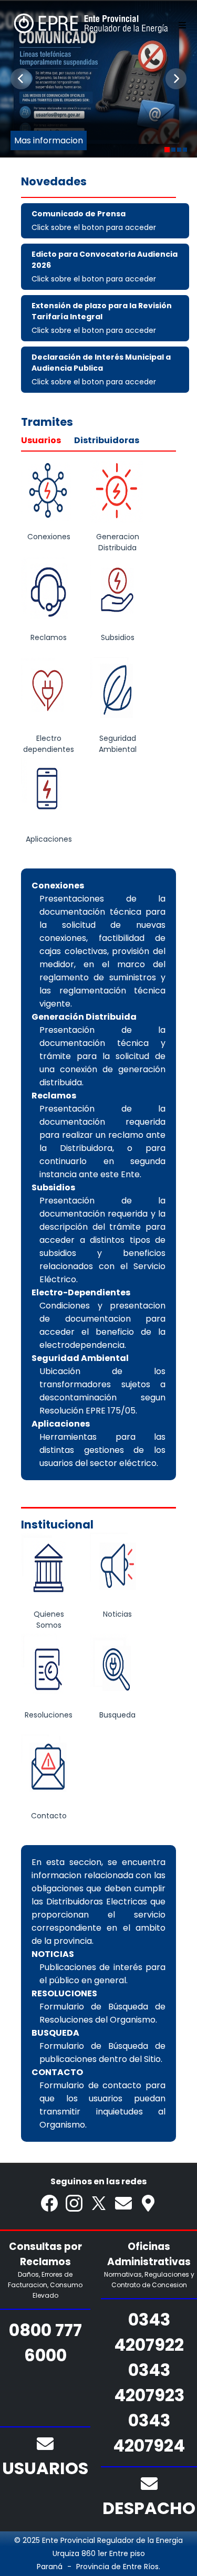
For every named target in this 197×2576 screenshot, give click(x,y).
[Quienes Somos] (49, 1569)
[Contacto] (49, 1771)
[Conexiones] (49, 492)
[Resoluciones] (49, 1670)
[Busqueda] (117, 1670)
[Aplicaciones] (49, 794)
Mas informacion (49, 140)
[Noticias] (117, 1569)
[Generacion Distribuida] (117, 492)
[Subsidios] (117, 593)
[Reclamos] (49, 593)
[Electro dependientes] (49, 694)
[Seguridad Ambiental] (117, 694)
